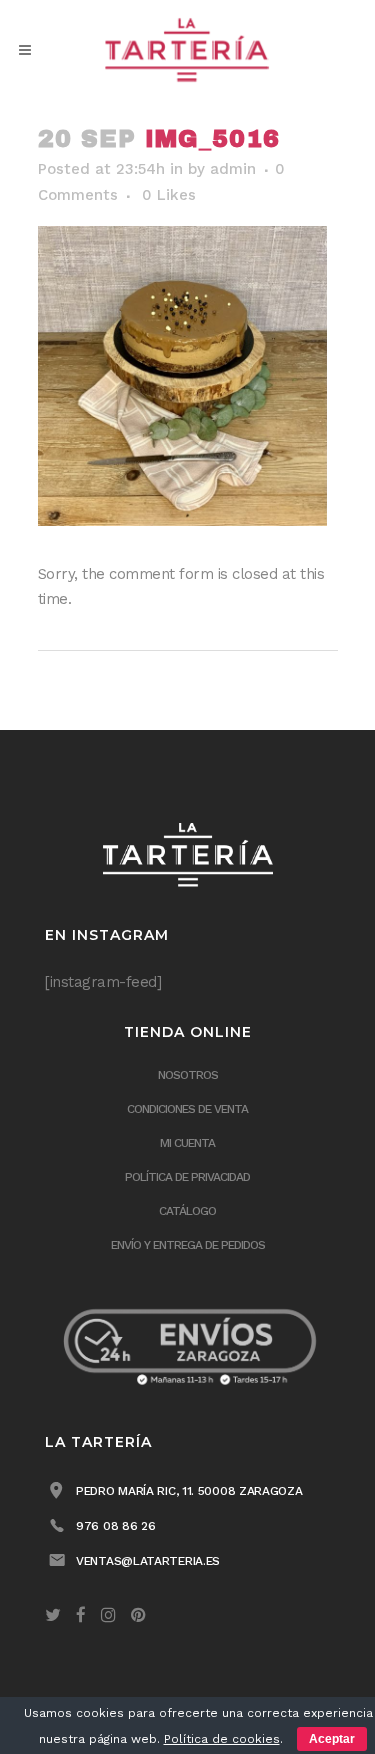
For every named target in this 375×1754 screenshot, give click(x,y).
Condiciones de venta (187, 1109)
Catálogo (187, 1211)
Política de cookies (222, 1739)
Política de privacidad (187, 1177)
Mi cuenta (187, 1143)
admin (233, 169)
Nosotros (188, 1075)
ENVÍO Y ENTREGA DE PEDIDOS (188, 1245)
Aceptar (332, 1739)
